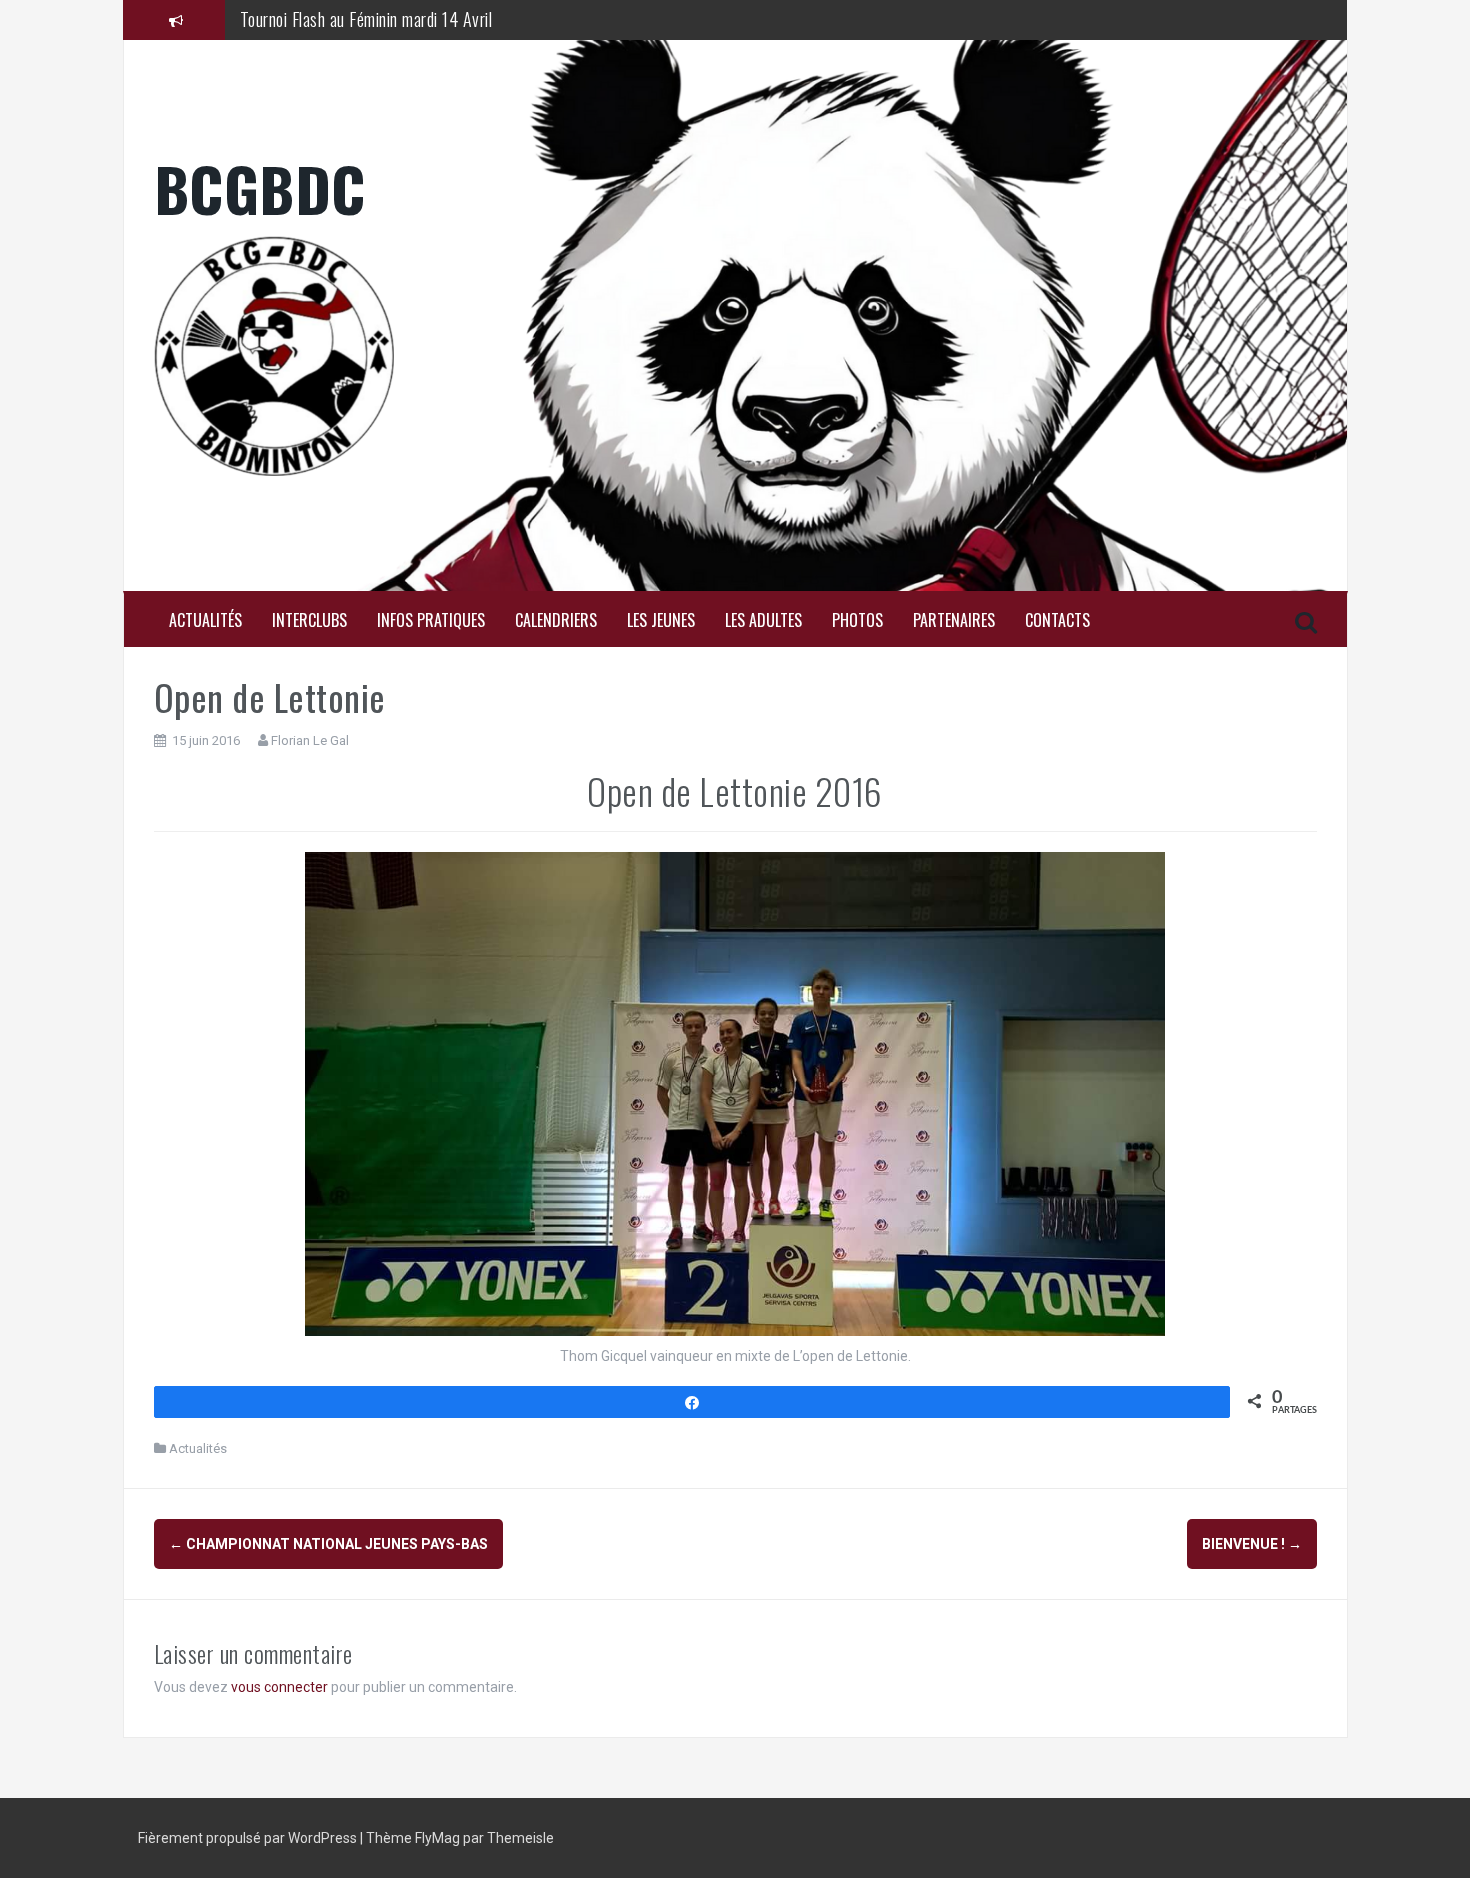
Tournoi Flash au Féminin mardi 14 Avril (366, 19)
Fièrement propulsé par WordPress (249, 1838)
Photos (857, 620)
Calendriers (556, 620)
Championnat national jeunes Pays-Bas (328, 1544)
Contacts (1057, 620)
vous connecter (279, 1687)
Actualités (205, 620)
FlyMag (437, 1838)
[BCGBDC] (735, 356)
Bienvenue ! (1252, 1544)
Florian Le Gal (310, 740)
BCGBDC (260, 187)
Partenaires (954, 620)
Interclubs (309, 620)
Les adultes (763, 620)
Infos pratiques (431, 620)
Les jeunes (661, 620)
